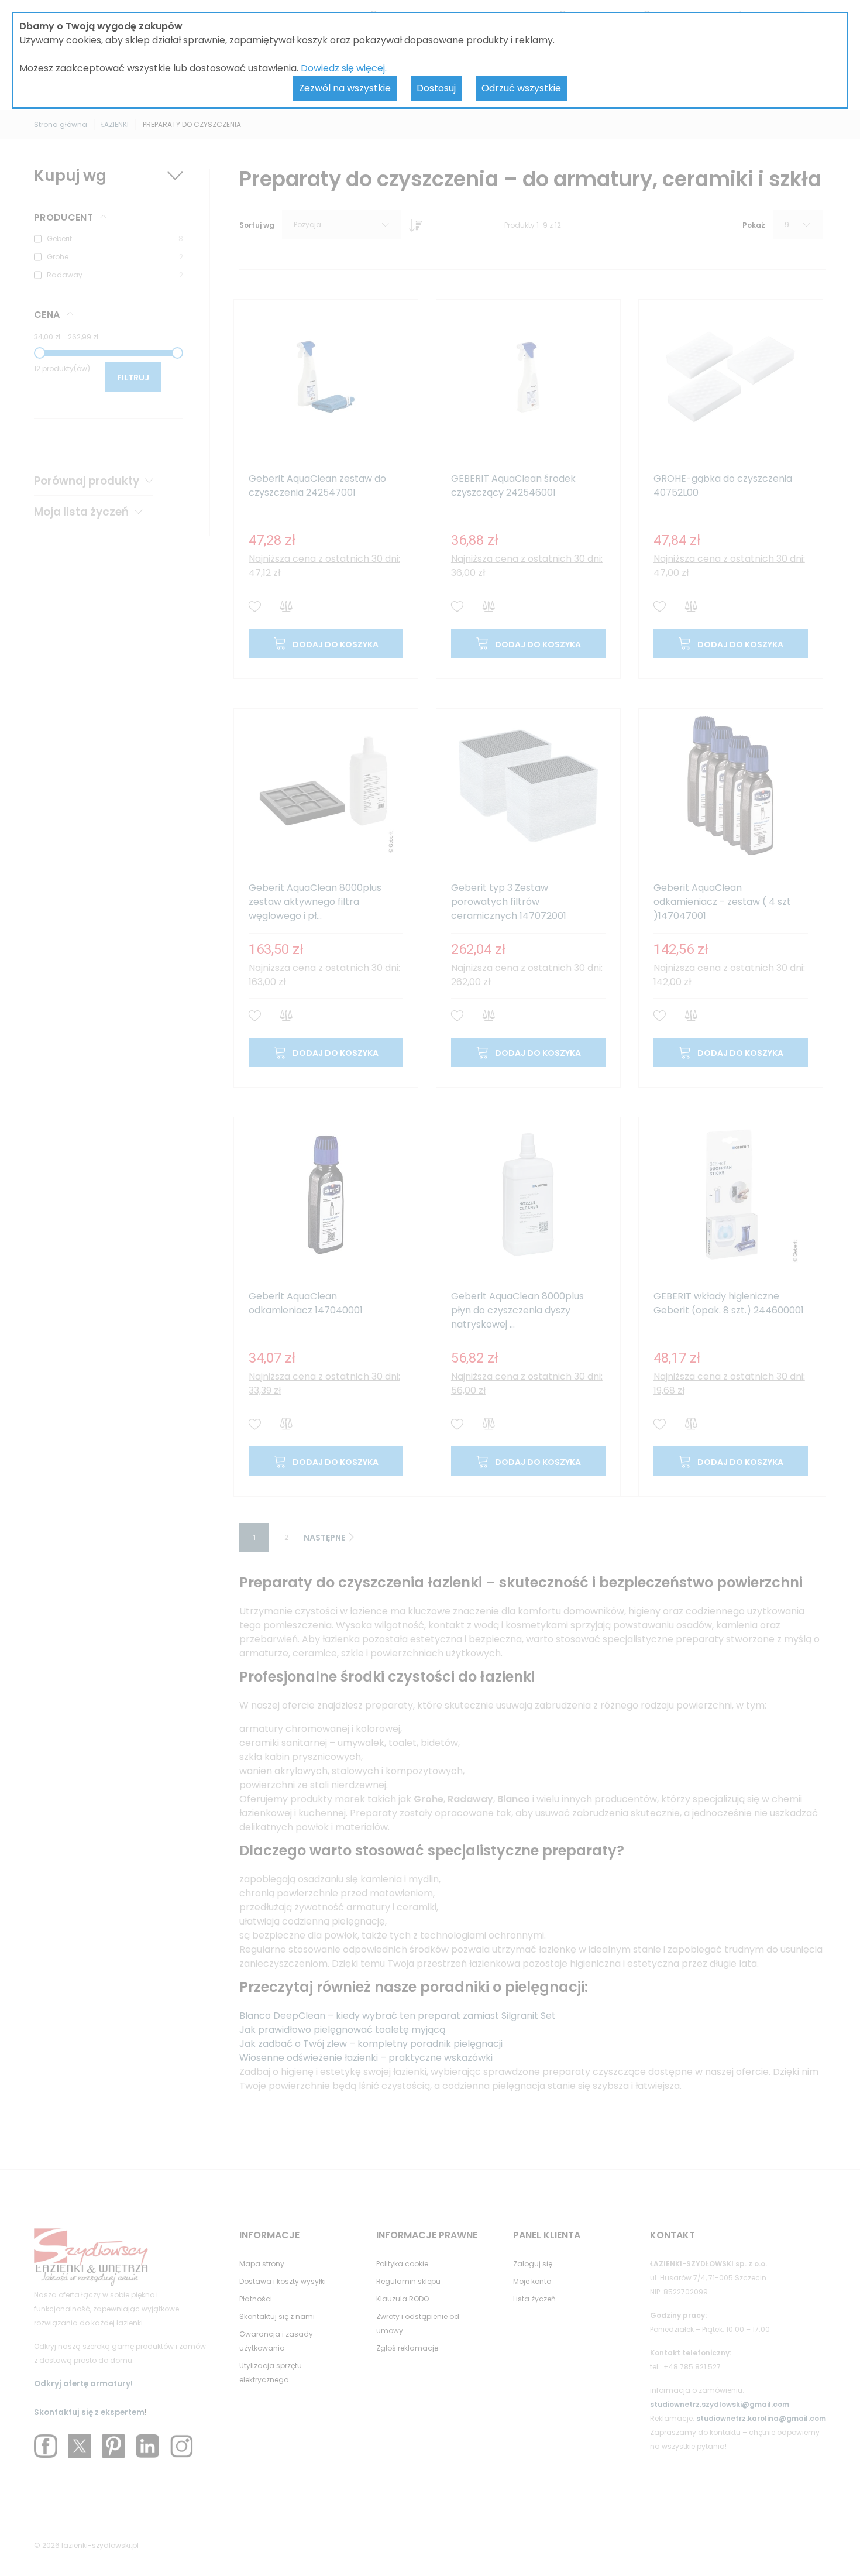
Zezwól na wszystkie (345, 88)
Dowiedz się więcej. (344, 68)
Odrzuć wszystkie (521, 88)
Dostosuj (436, 88)
